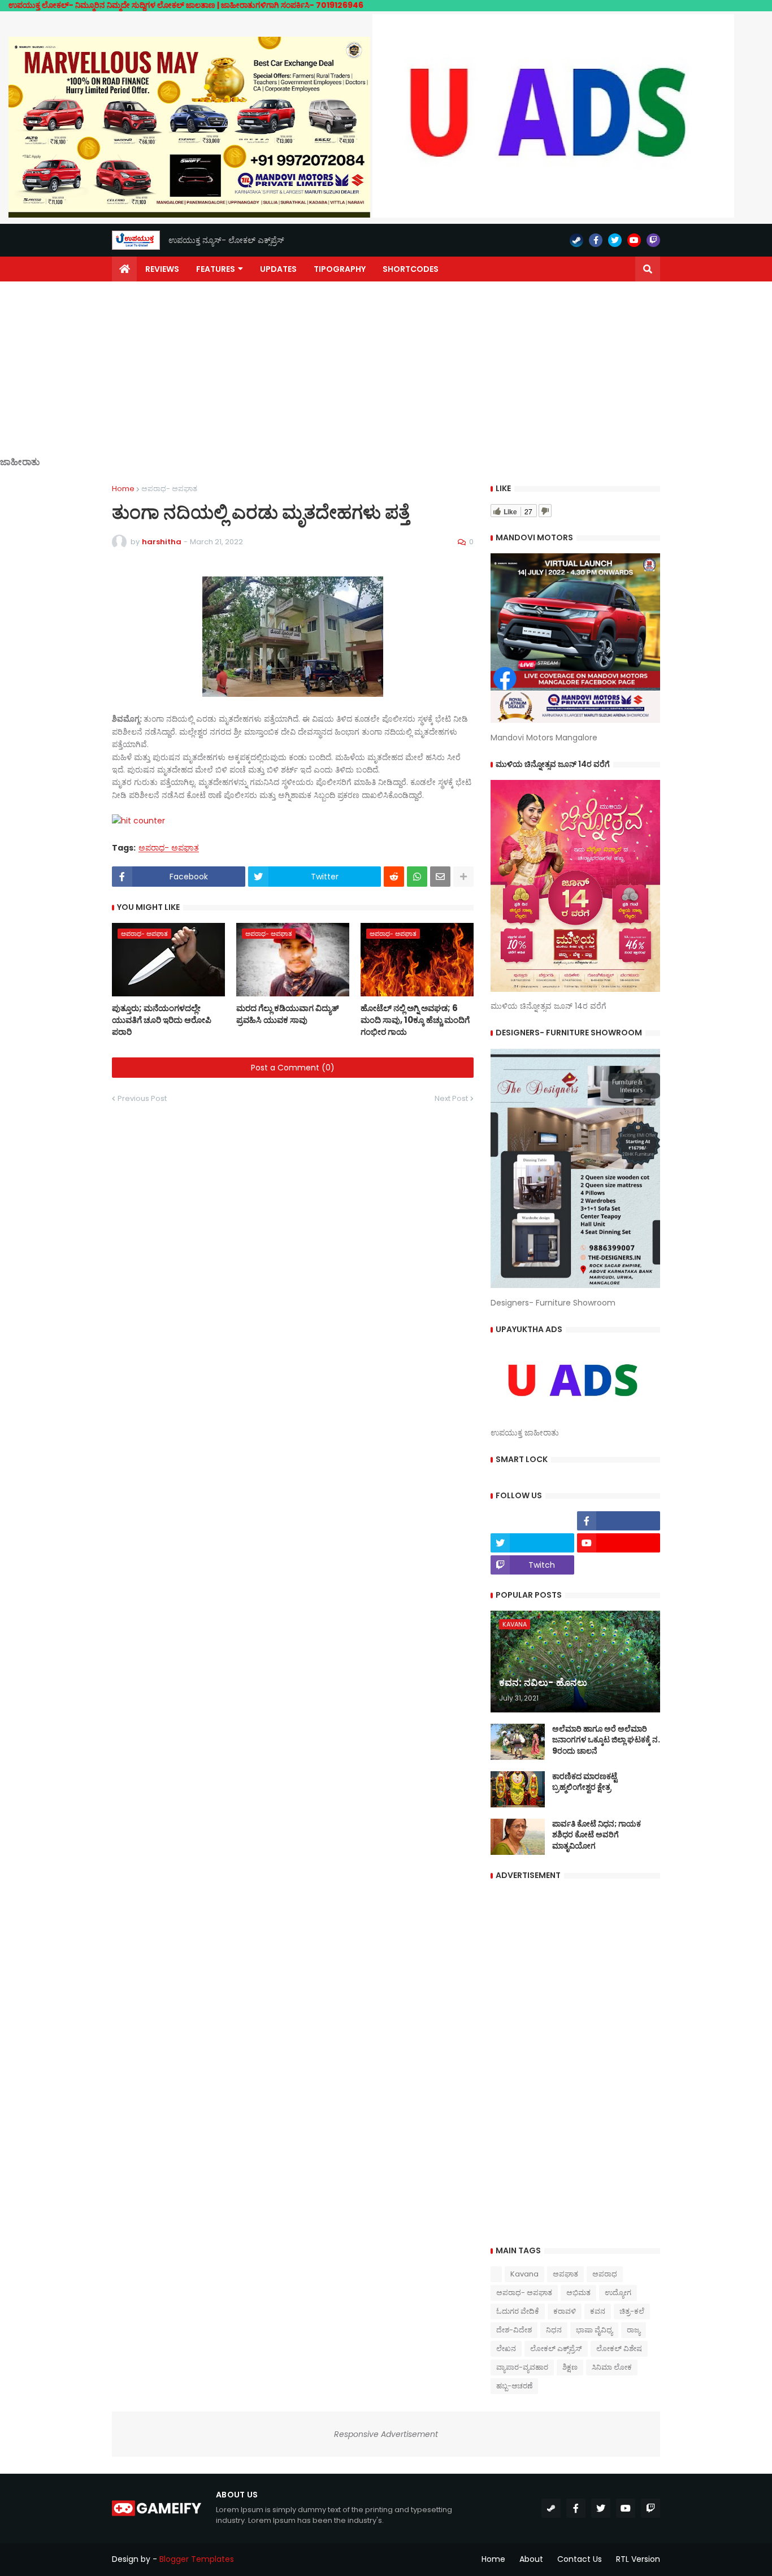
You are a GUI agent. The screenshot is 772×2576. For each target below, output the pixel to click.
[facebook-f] (596, 240)
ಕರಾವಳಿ (565, 2311)
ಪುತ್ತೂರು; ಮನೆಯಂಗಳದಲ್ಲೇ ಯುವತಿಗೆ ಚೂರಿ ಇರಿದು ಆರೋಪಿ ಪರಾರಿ (162, 1020)
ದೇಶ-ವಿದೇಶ (514, 2330)
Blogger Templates (197, 2559)
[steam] (576, 240)
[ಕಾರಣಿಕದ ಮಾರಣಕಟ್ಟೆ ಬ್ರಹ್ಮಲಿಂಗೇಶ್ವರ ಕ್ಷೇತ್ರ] (518, 1789)
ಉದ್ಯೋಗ (618, 2293)
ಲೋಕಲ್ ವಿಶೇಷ (619, 2349)
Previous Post (142, 1098)
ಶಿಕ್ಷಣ (570, 2367)
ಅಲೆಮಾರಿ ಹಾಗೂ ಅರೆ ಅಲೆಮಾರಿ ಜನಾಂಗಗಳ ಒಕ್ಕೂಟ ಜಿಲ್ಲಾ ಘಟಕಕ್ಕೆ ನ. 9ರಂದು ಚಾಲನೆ (606, 1740)
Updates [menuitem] (278, 269)
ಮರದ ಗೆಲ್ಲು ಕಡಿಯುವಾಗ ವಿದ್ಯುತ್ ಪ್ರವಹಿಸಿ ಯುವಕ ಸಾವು (288, 1014)
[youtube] (634, 240)
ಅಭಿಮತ (578, 2293)
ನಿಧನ (554, 2330)
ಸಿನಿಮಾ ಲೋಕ (612, 2367)
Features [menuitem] (216, 269)
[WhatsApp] (417, 877)
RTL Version (638, 2559)
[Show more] (463, 877)
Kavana (524, 2274)
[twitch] (653, 240)
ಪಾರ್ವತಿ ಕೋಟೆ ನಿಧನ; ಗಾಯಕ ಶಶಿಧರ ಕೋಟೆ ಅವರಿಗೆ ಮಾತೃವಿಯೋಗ (597, 1835)
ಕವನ (598, 2311)
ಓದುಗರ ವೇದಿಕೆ (518, 2311)
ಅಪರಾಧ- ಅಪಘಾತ (169, 489)
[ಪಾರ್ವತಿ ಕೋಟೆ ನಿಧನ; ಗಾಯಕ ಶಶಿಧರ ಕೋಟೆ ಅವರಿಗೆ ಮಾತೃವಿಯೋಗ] (518, 1837)
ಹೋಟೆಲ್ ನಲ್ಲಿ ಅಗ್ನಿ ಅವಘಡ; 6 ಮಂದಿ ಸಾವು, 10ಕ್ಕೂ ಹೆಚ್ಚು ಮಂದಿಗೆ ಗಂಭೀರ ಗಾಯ (415, 1020)
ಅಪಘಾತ (565, 2274)
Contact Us (580, 2559)
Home (123, 489)
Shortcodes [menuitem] (411, 269)
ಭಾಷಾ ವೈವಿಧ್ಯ (594, 2330)
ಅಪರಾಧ (605, 2274)
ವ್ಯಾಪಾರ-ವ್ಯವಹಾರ (522, 2367)
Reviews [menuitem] (162, 269)
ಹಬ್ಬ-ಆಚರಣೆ (514, 2386)
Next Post (451, 1098)
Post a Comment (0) (293, 1068)
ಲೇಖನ (506, 2349)
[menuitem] (124, 269)
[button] (648, 269)
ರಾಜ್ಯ (634, 2330)
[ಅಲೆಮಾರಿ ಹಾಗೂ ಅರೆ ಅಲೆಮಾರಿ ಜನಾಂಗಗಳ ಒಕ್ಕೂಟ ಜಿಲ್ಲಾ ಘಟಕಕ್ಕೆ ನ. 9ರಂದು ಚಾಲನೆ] (518, 1742)
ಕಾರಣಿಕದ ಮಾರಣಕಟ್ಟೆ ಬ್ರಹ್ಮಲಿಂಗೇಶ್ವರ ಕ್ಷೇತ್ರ (585, 1782)
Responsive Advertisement (386, 2434)
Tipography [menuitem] (340, 269)
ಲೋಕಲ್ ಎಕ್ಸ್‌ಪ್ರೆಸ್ (556, 2349)
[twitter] (615, 240)
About (531, 2559)
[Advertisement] (386, 378)
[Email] (440, 877)
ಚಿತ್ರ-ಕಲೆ (632, 2311)
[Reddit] (394, 877)
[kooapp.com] (532, 1521)
